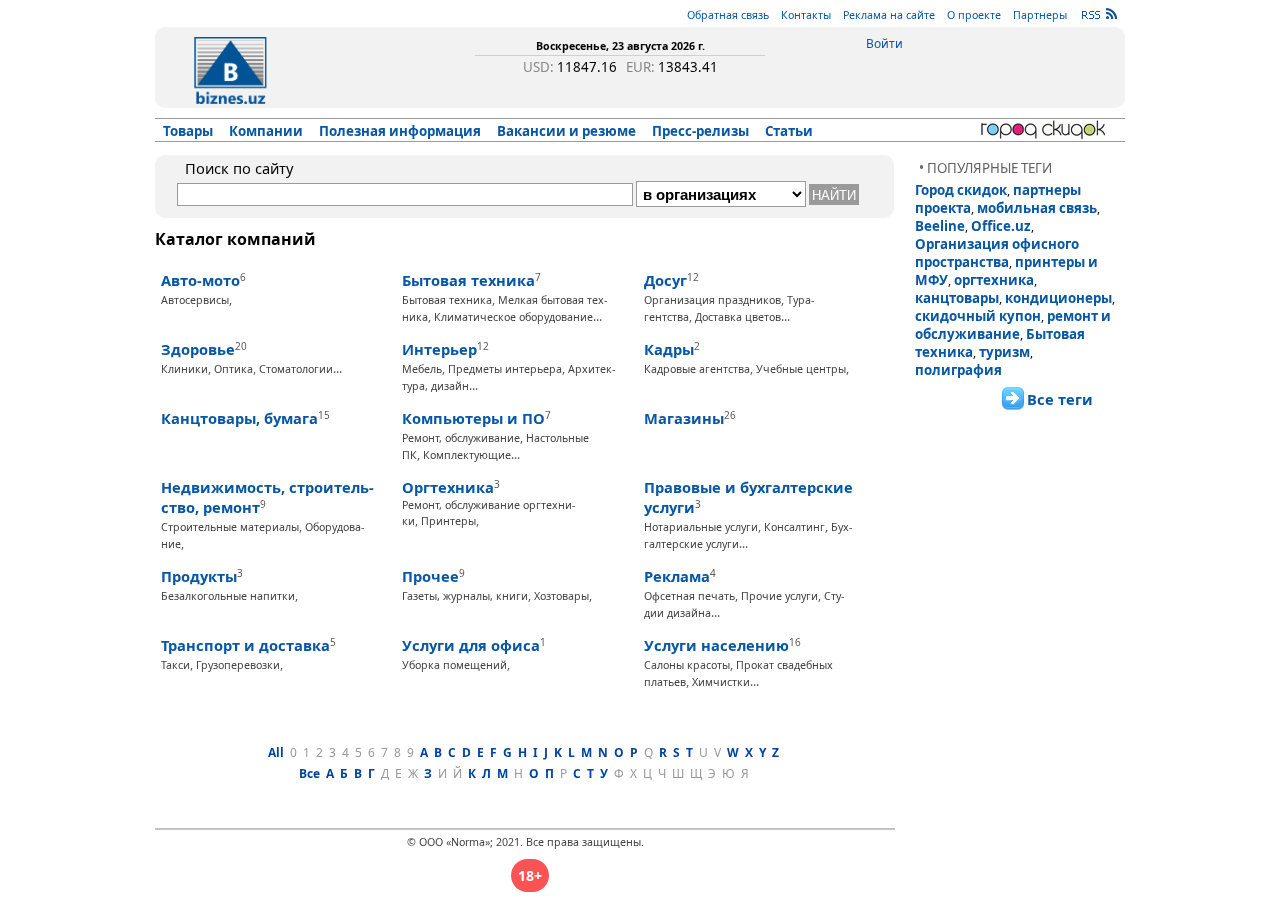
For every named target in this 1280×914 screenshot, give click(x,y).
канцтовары (957, 298)
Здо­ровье (198, 349)
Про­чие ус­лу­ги (779, 596)
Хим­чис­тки (721, 682)
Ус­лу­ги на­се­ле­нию (716, 645)
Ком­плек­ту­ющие (467, 455)
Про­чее (430, 576)
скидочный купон (978, 316)
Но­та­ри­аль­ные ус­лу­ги (701, 527)
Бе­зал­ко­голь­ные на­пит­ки (228, 596)
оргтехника (994, 280)
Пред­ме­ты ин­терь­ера (505, 369)
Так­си (175, 665)
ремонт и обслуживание (1013, 325)
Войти (884, 43)
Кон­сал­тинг (794, 527)
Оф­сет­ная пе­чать (689, 596)
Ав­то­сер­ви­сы (195, 300)
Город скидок (961, 190)
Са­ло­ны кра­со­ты (687, 665)
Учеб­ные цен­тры (801, 369)
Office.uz (1001, 226)
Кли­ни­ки (184, 369)
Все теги (1060, 399)
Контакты (806, 15)
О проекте (974, 15)
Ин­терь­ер (439, 349)
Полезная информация (400, 131)
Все (309, 773)
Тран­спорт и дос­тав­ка (245, 645)
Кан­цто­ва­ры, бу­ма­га (239, 418)
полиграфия (958, 370)
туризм (1004, 352)
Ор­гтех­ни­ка (448, 487)
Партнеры (1040, 15)
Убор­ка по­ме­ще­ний (454, 665)
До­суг (665, 280)
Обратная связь (728, 15)
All (276, 752)
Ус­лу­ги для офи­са (471, 645)
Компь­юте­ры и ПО (473, 418)
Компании (266, 131)
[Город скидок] (1046, 130)
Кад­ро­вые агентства (697, 369)
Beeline (940, 226)
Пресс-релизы (700, 131)
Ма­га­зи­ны (684, 418)
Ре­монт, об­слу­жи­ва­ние (461, 438)
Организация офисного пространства (997, 253)
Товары (188, 131)
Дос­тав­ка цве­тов (738, 317)
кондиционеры (1058, 298)
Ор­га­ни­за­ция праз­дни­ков (712, 300)
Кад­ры (669, 349)
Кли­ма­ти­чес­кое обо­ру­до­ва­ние (513, 317)
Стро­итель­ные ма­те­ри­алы (230, 527)
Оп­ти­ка (233, 369)
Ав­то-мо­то (200, 280)
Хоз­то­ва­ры (561, 596)
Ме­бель (422, 369)
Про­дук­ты (199, 576)
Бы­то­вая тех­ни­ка (468, 280)
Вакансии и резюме (566, 131)
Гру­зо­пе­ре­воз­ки (238, 665)
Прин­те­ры (448, 521)
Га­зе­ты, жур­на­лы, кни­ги (465, 596)
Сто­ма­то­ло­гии (296, 369)
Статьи (789, 131)
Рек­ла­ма (677, 576)
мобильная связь (1037, 208)
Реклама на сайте (889, 15)
